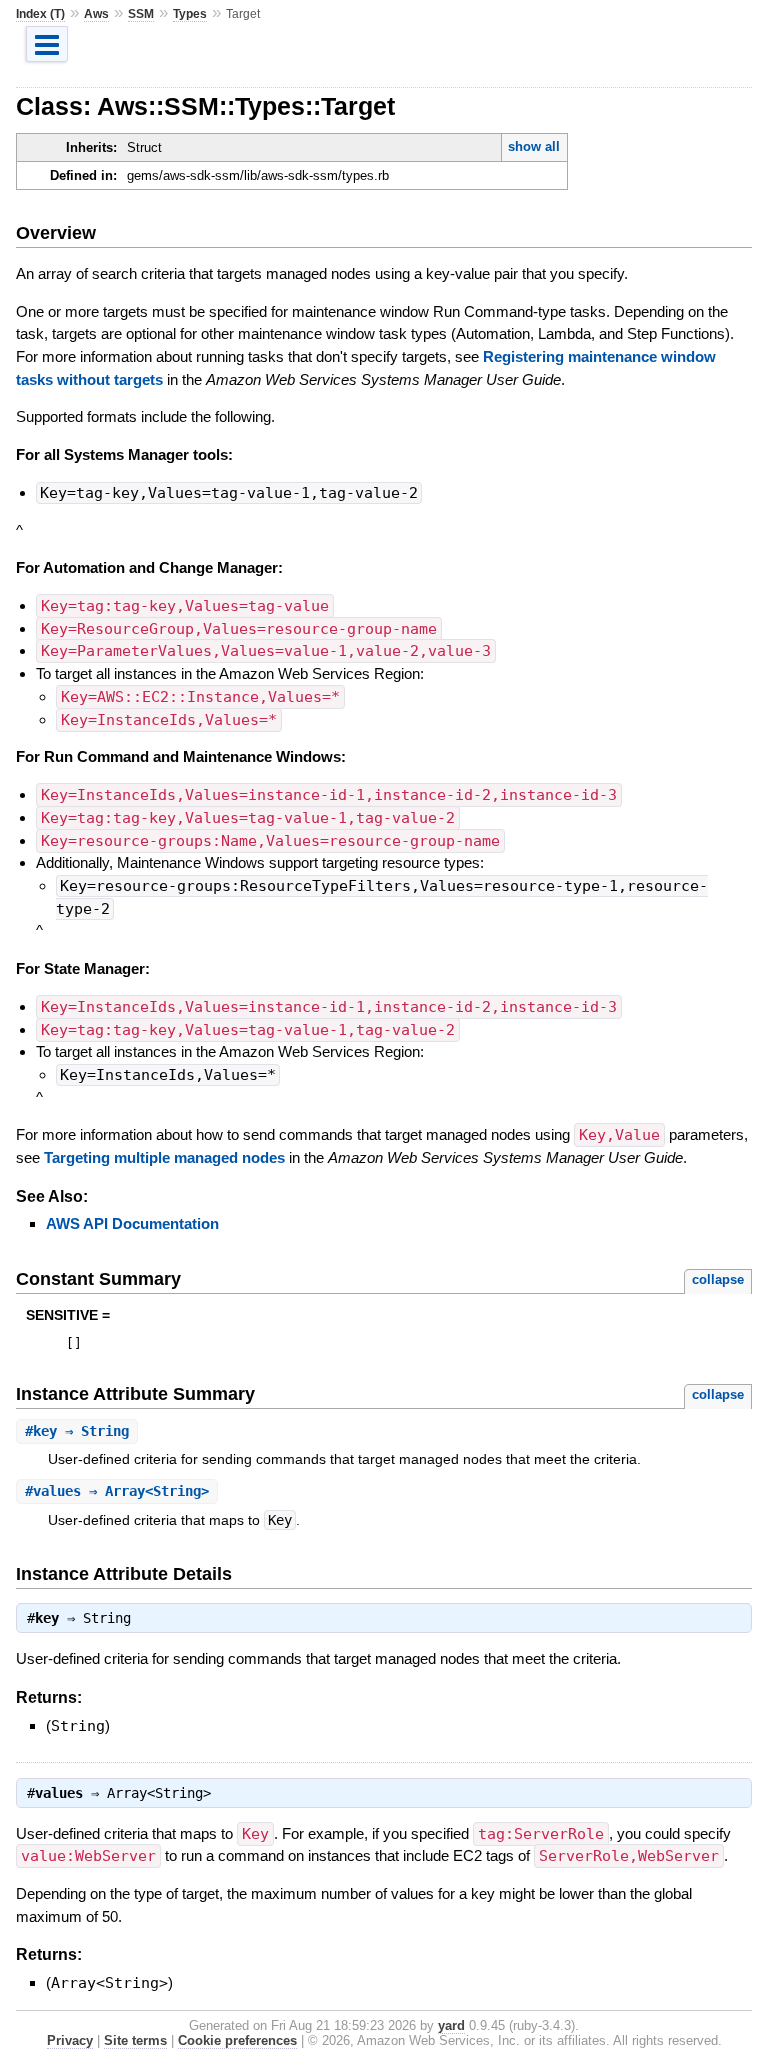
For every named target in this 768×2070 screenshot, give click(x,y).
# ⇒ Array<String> (117, 1491)
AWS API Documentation (132, 1223)
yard (451, 2025)
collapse (718, 1279)
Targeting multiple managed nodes (164, 1157)
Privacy (70, 2040)
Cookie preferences (237, 2040)
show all (534, 146)
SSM (141, 14)
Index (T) (40, 14)
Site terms (135, 2040)
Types (190, 14)
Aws (96, 14)
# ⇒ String (77, 1431)
